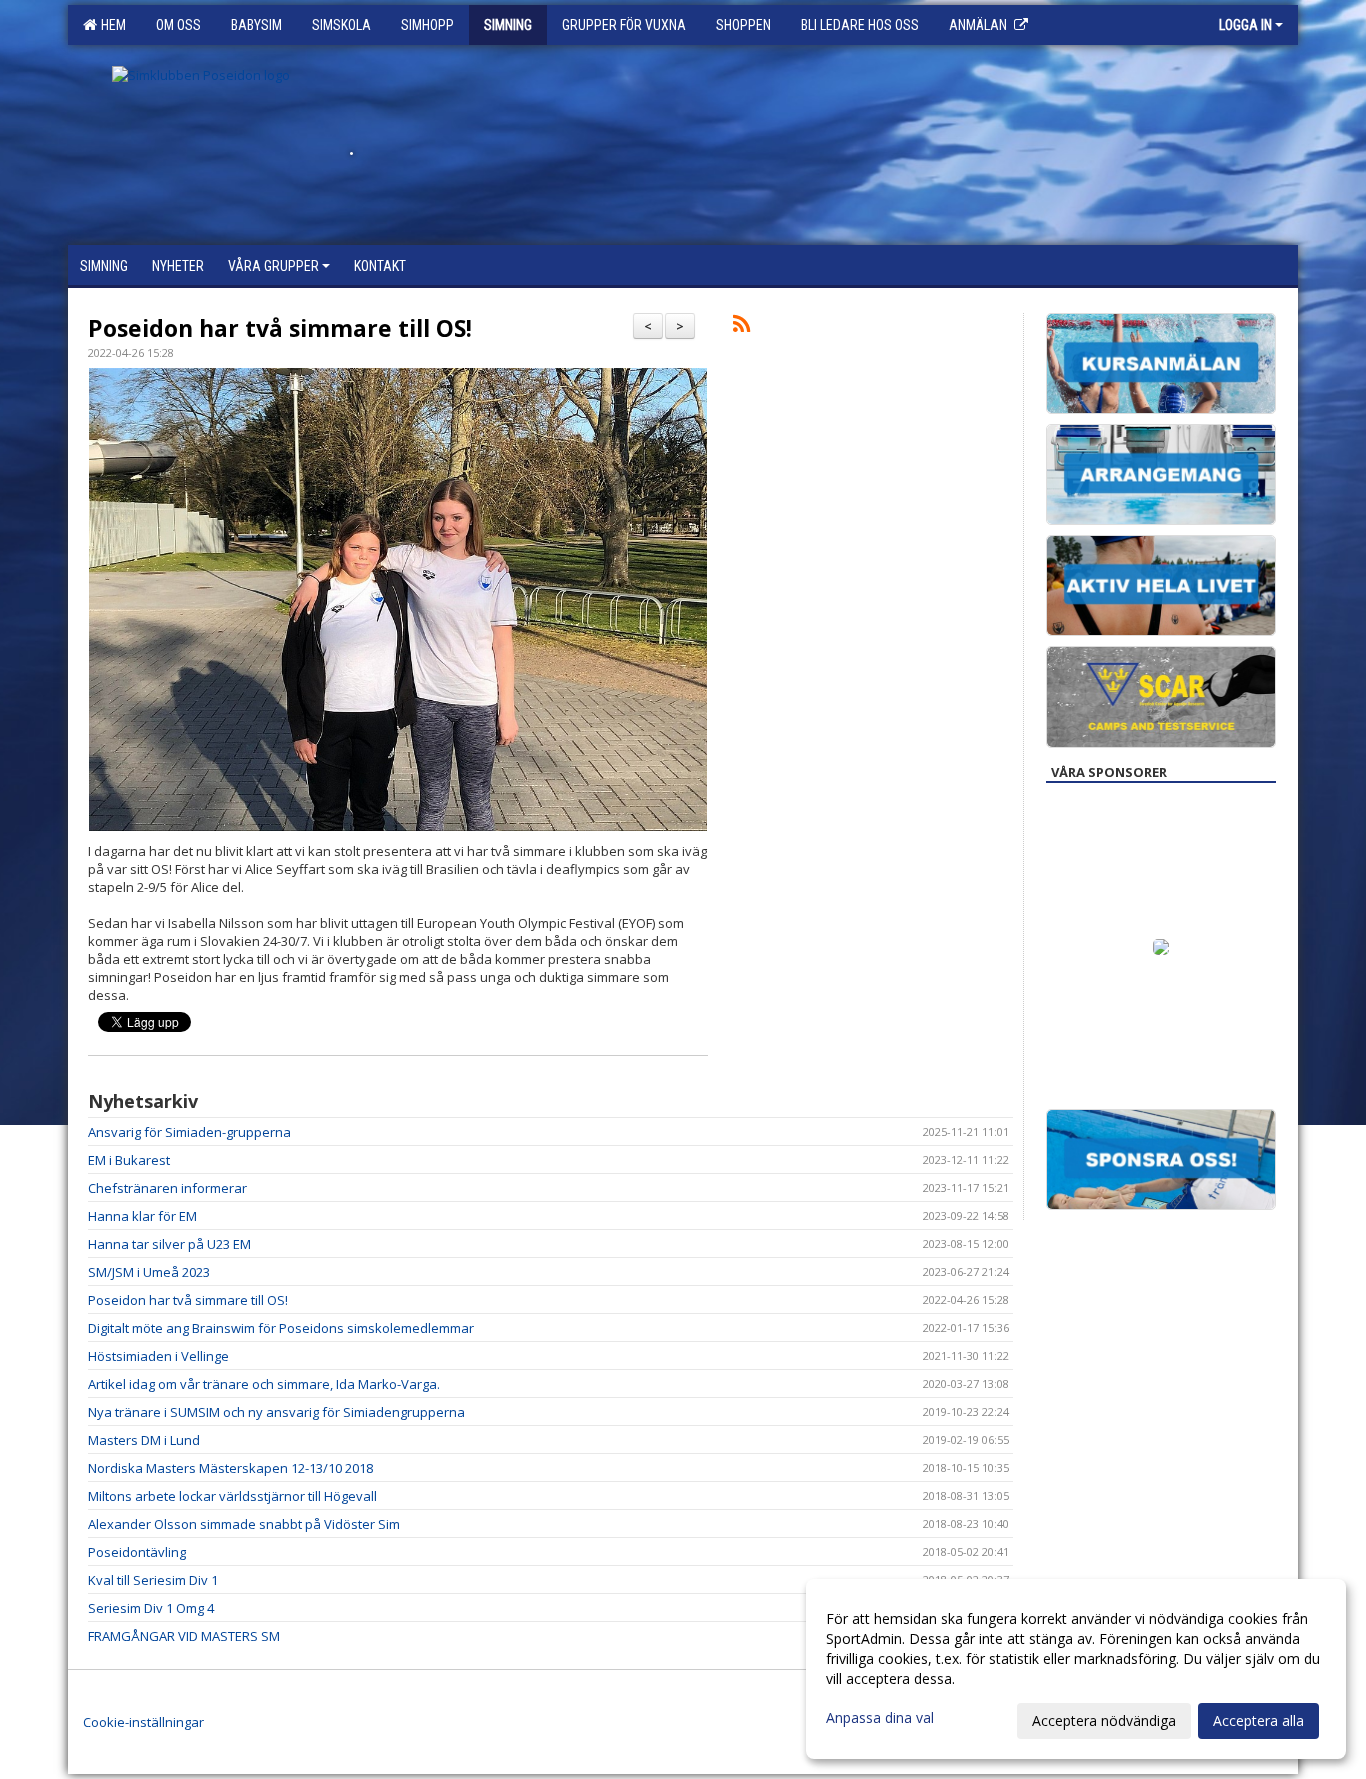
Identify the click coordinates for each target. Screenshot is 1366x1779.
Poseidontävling (137, 1552)
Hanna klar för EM (142, 1216)
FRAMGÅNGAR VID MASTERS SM (184, 1636)
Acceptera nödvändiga (1104, 1720)
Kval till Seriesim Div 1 (153, 1580)
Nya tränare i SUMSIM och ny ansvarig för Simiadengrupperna (276, 1412)
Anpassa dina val (880, 1718)
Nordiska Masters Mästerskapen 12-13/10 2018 (230, 1468)
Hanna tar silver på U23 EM (169, 1244)
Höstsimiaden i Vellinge (158, 1356)
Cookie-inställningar (143, 1722)
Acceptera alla (1258, 1720)
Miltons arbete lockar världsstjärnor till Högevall (232, 1496)
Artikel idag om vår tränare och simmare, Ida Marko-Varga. (264, 1384)
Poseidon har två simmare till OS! (280, 328)
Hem (110, 25)
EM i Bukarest (129, 1160)
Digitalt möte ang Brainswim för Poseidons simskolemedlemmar (281, 1328)
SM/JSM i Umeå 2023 (149, 1272)
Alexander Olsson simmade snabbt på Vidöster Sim (244, 1524)
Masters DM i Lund (144, 1440)
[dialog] (1076, 1669)
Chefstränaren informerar (167, 1188)
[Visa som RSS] (741, 327)
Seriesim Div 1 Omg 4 (151, 1608)
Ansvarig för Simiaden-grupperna (189, 1132)
